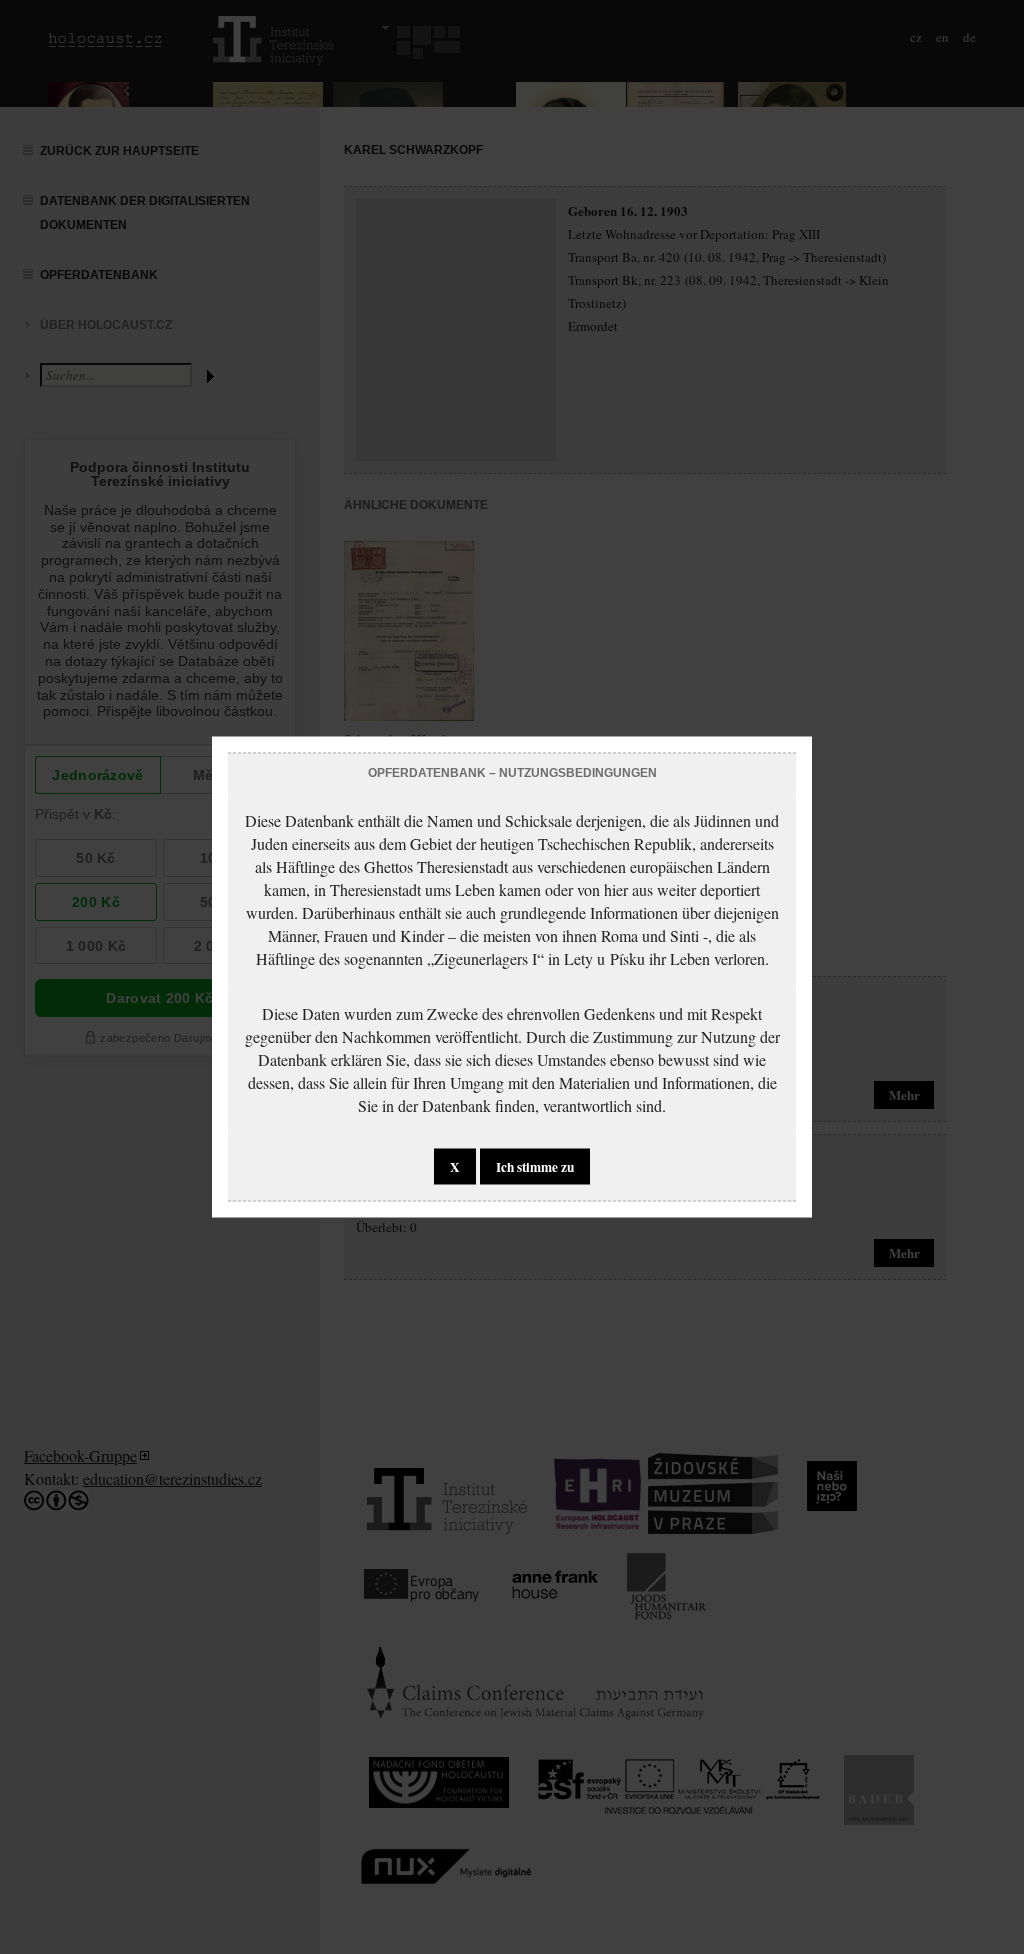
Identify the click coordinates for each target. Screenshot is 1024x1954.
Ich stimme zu (535, 1167)
